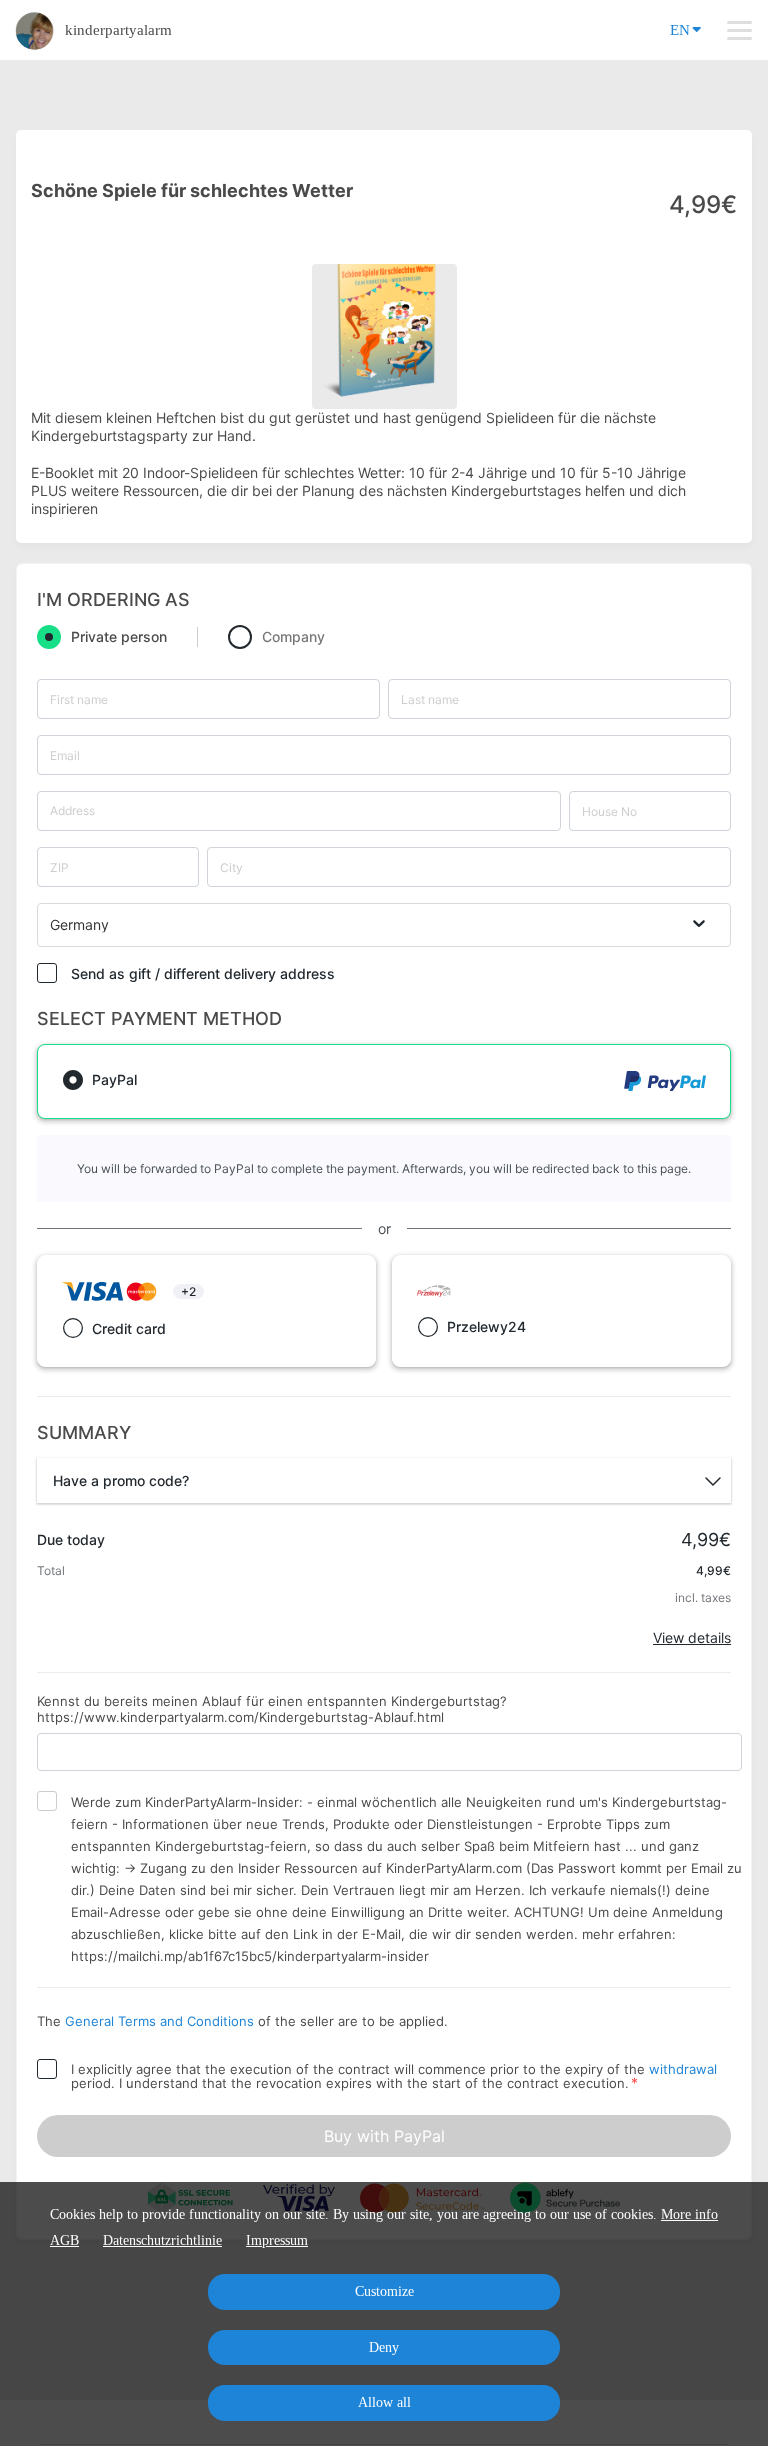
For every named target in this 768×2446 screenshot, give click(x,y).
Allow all (384, 2402)
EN (680, 30)
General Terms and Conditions (159, 2021)
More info (689, 2214)
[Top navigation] (739, 30)
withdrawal (683, 2069)
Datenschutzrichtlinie (162, 2240)
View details (692, 1637)
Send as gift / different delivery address (203, 973)
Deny (384, 2347)
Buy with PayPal (384, 2136)
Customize (384, 2291)
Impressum (277, 2240)
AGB (64, 2240)
